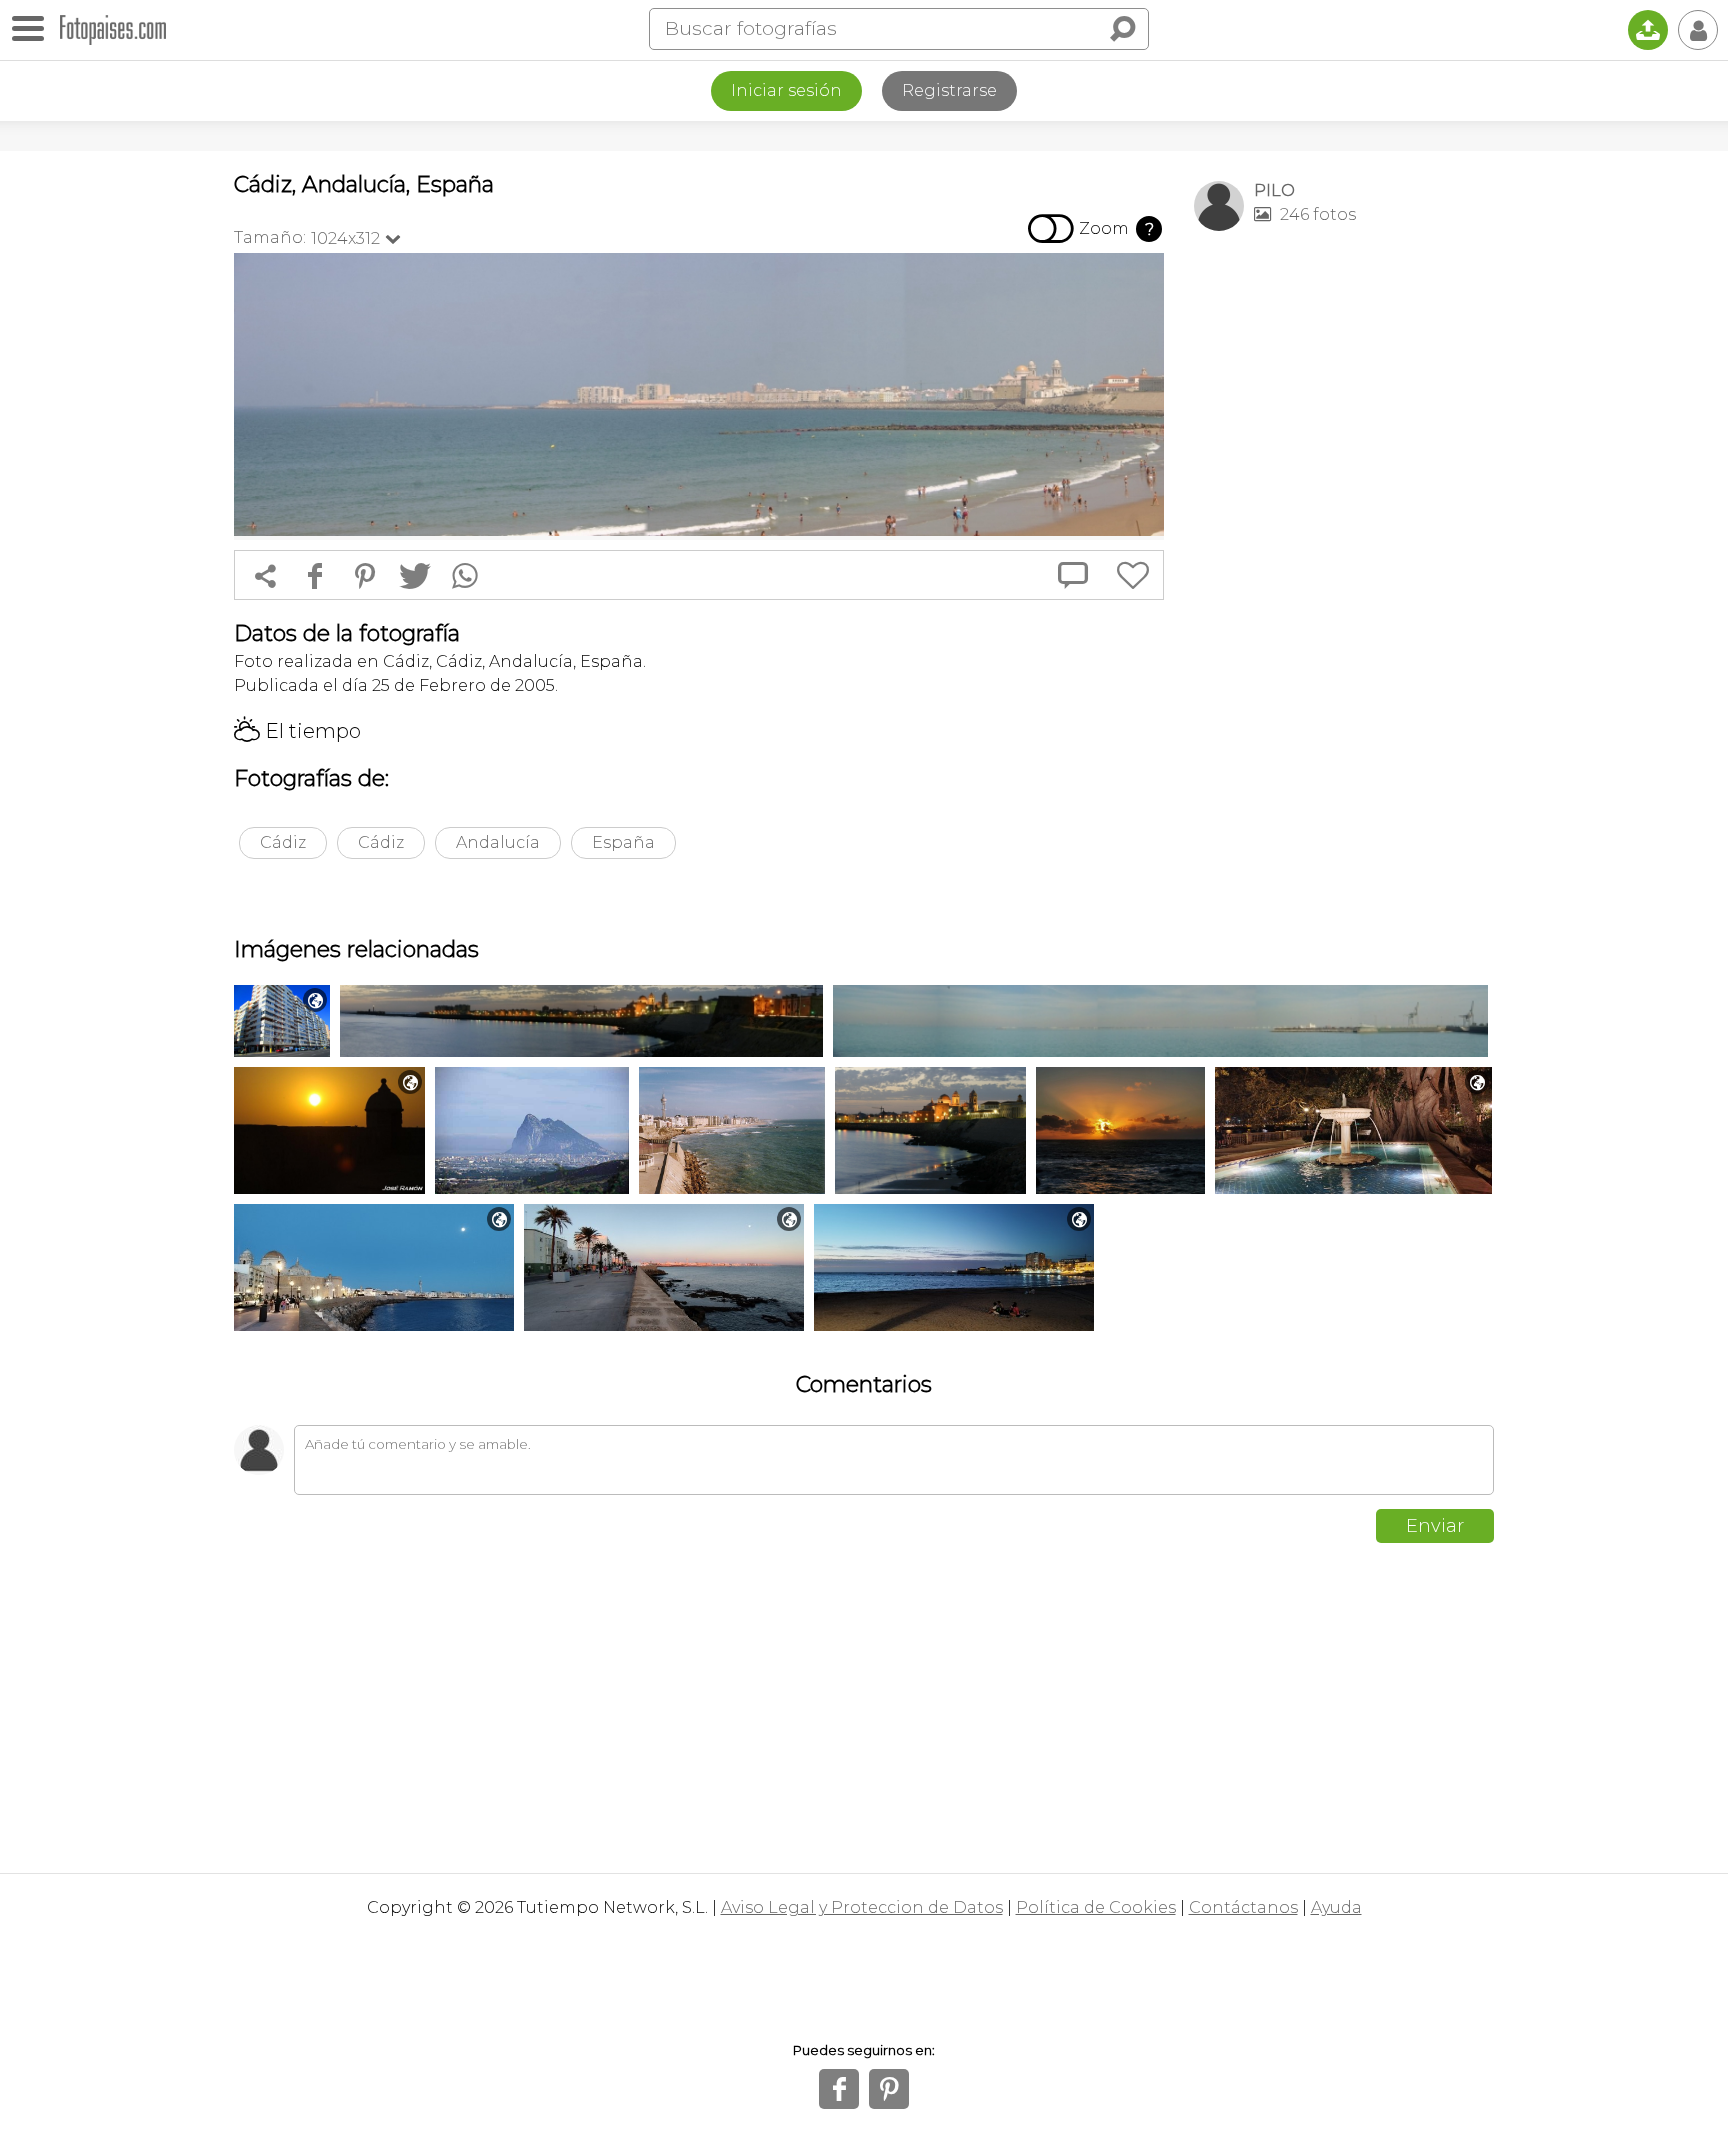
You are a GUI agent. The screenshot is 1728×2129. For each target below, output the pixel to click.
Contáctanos (1243, 1907)
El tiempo (297, 731)
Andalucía (498, 842)
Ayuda (1336, 1907)
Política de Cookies (1096, 1907)
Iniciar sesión (786, 90)
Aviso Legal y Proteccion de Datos (862, 1907)
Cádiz (283, 842)
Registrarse (949, 90)
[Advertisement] (1344, 561)
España (623, 842)
